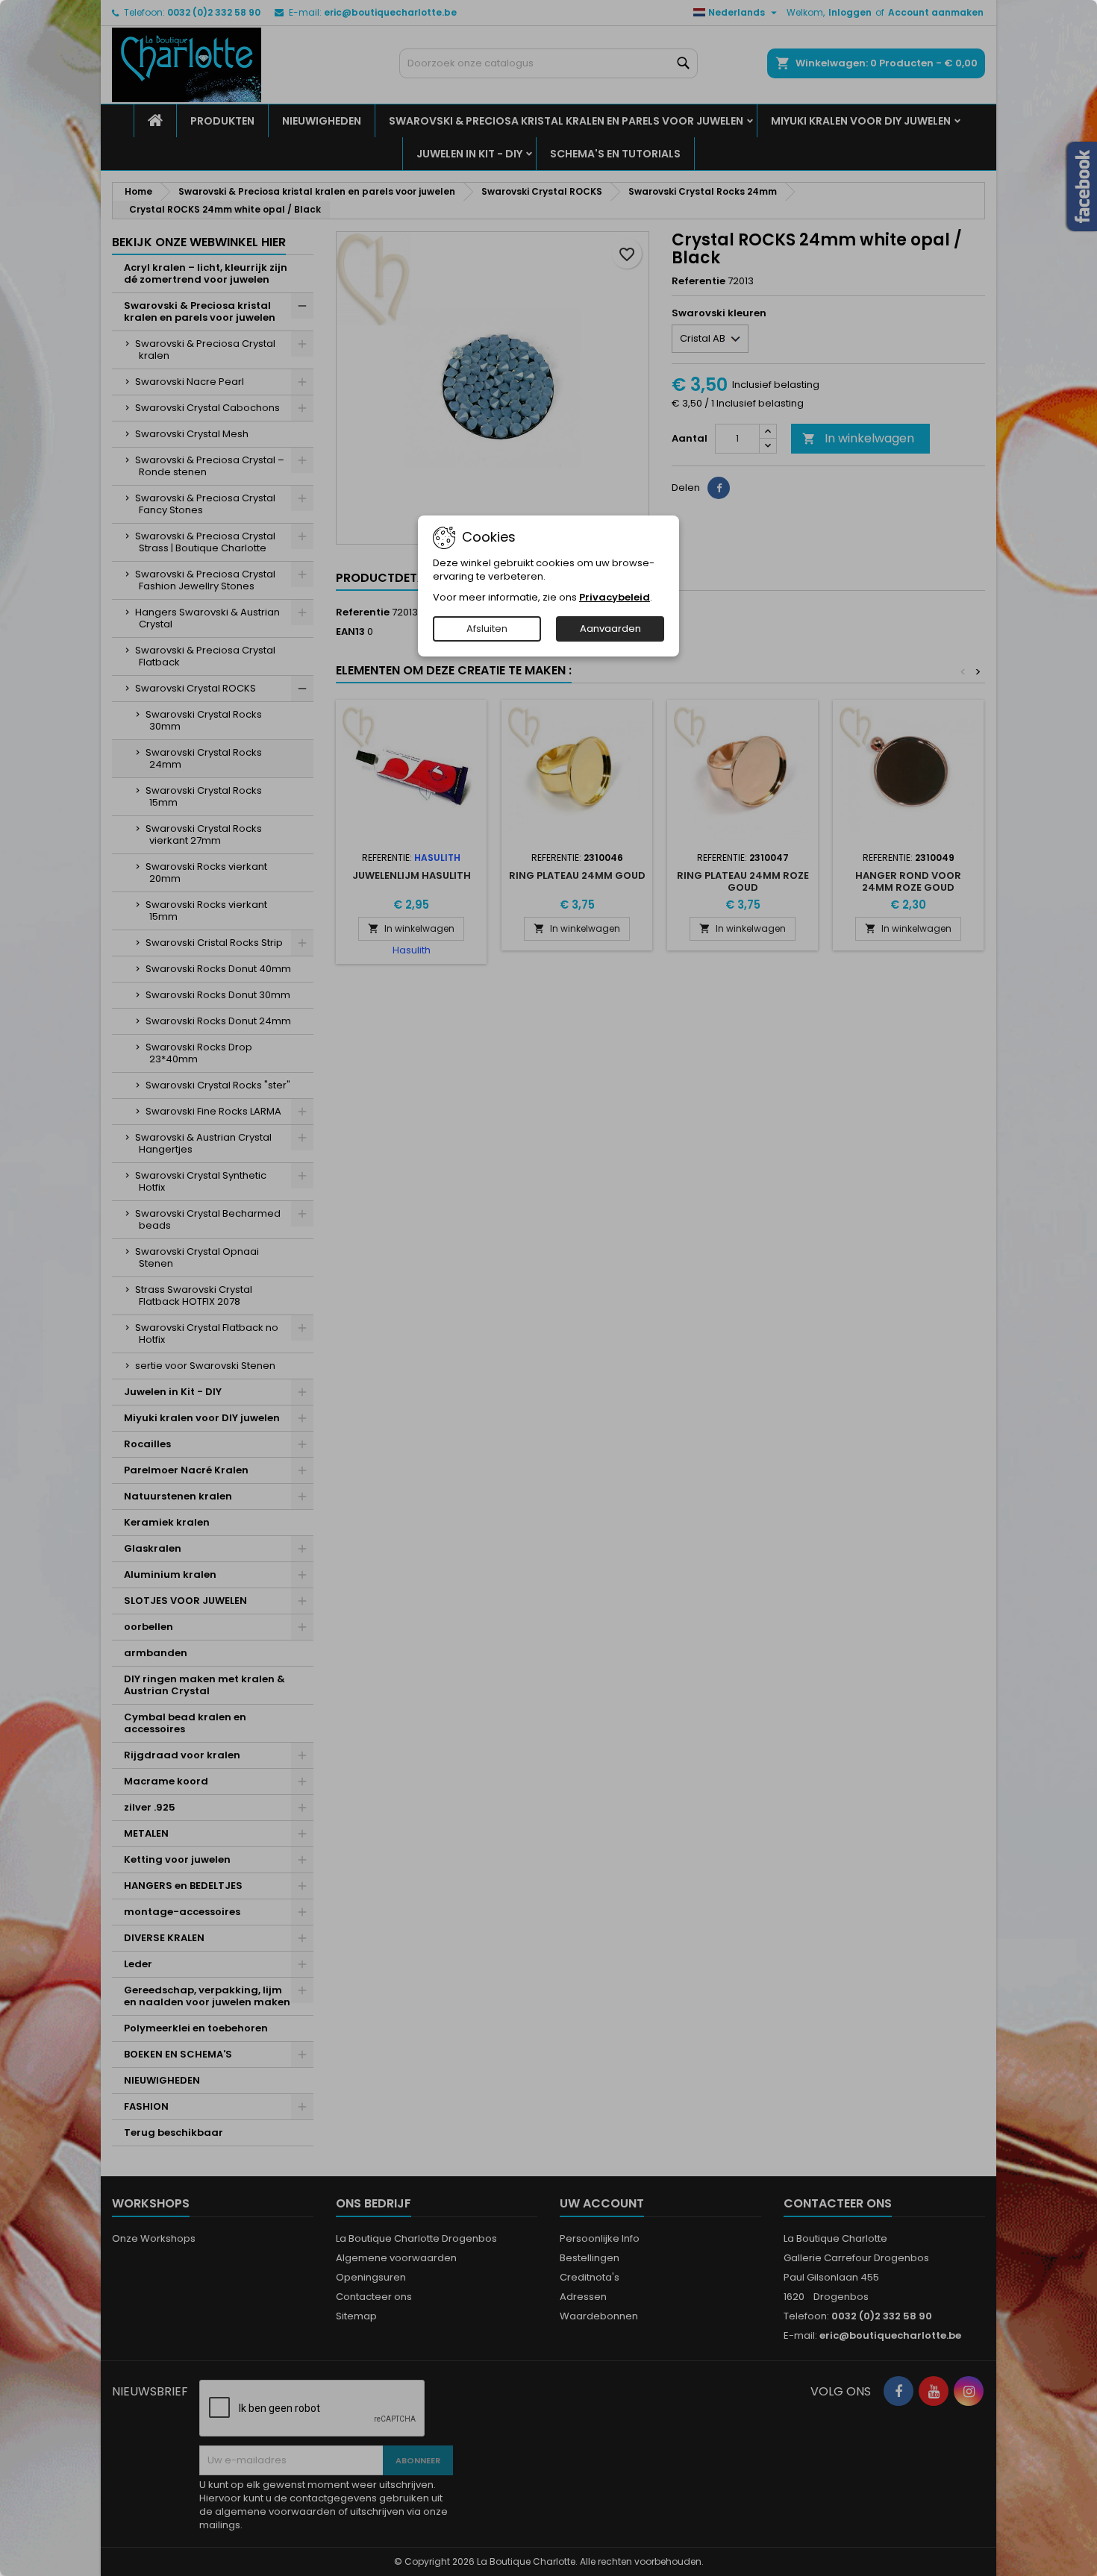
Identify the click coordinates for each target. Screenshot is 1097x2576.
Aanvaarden (610, 629)
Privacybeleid (615, 597)
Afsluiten (487, 629)
